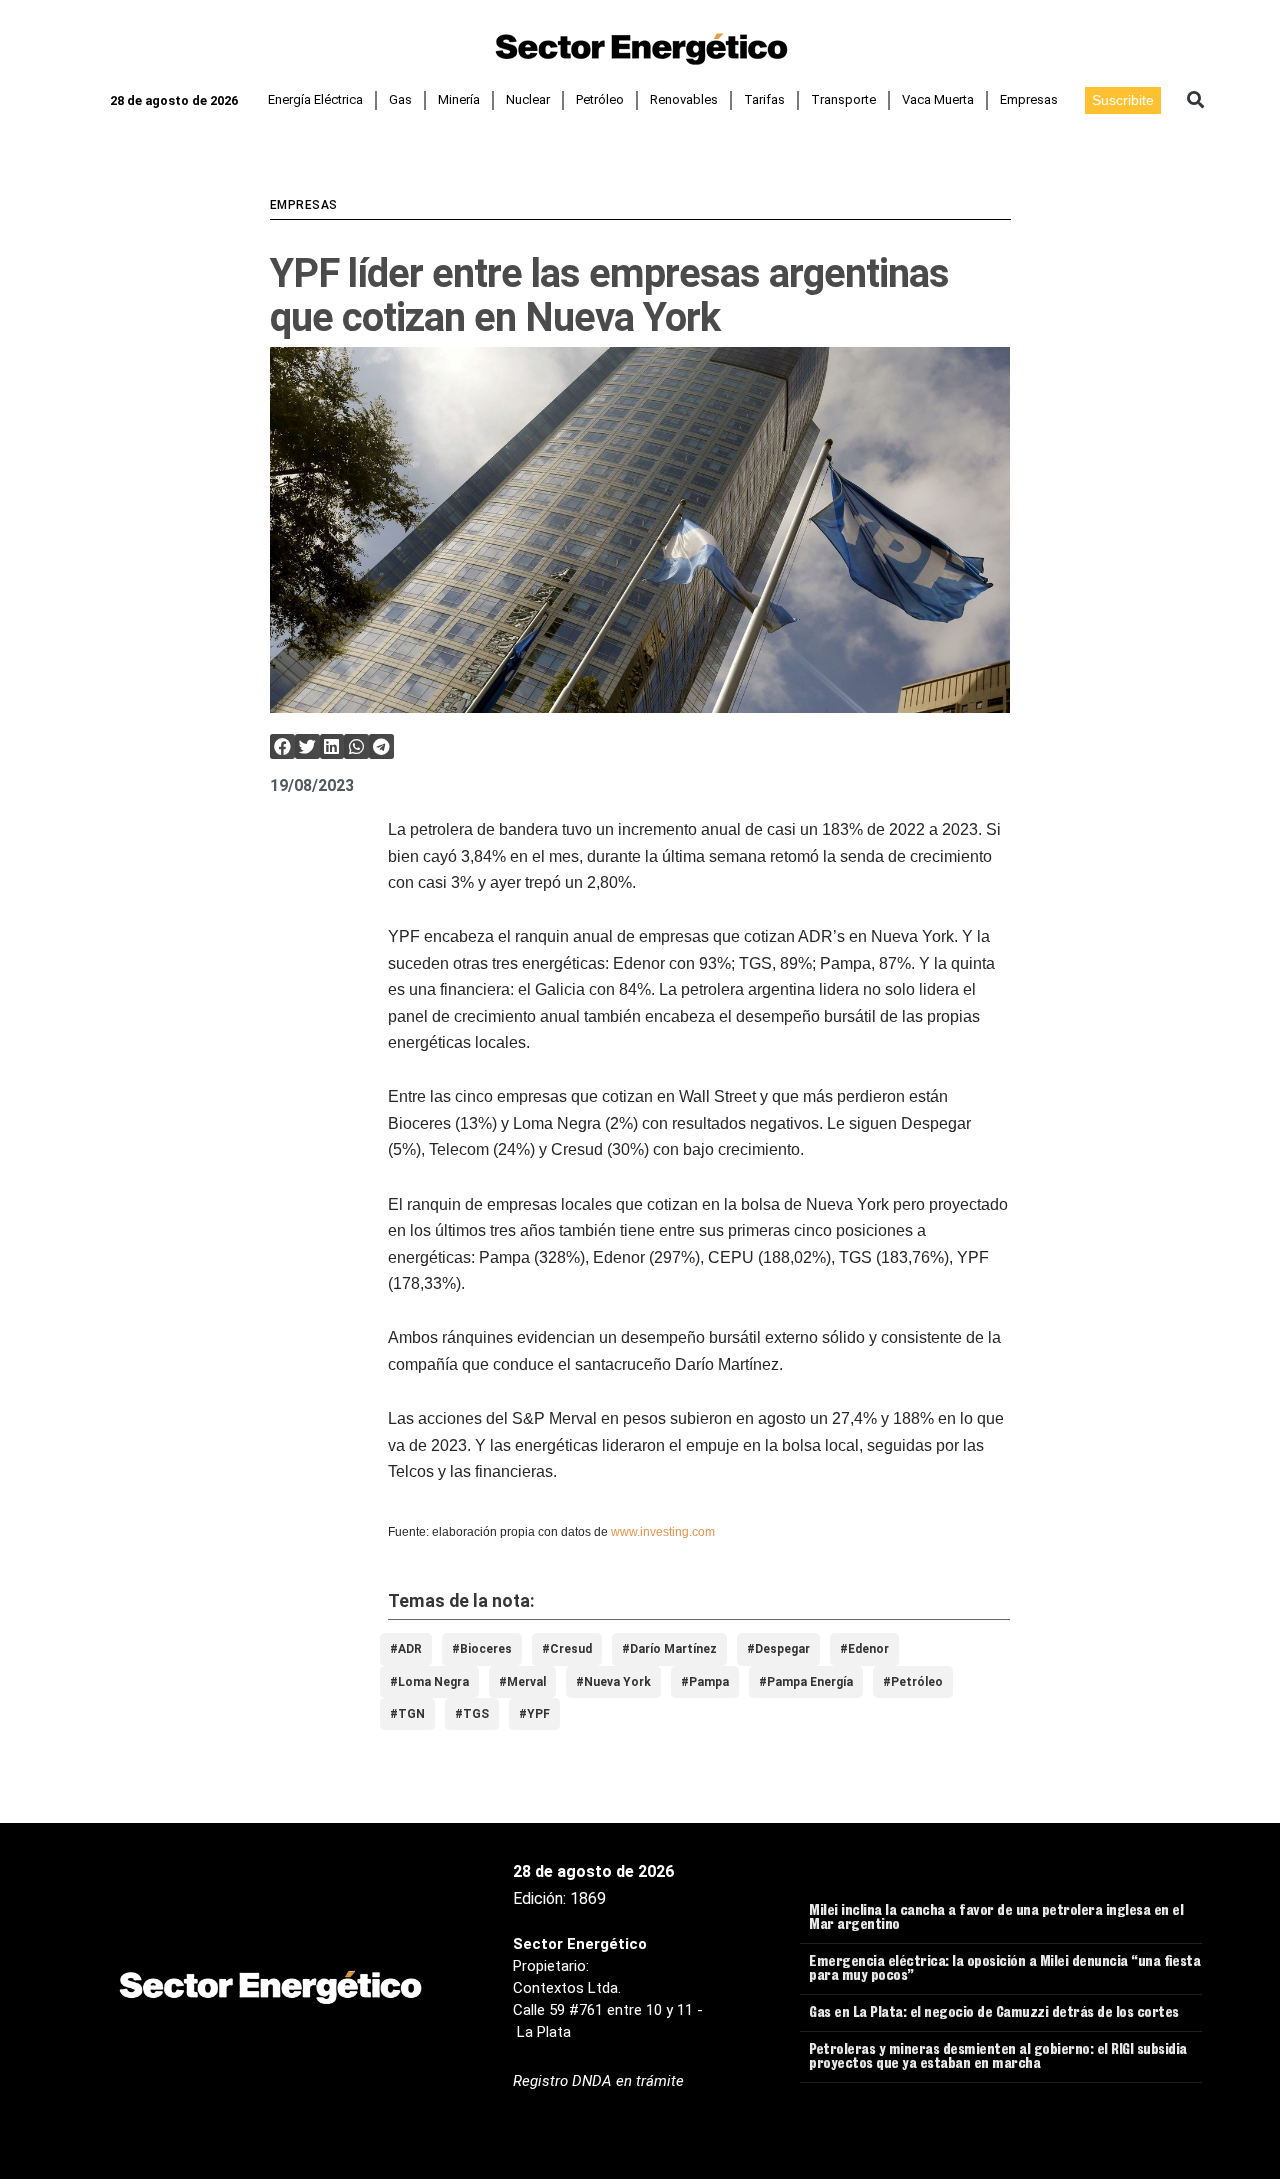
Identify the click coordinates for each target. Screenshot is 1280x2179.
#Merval (522, 1682)
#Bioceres (482, 1649)
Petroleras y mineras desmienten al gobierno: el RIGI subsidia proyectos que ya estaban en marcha (998, 2058)
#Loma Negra (429, 1682)
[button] (1195, 100)
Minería (459, 99)
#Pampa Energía (806, 1682)
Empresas (1029, 99)
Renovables (684, 99)
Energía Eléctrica (315, 99)
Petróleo (600, 99)
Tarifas (764, 99)
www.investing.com (663, 1532)
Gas (400, 99)
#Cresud (567, 1649)
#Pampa (705, 1682)
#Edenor (864, 1649)
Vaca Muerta (938, 99)
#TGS (472, 1714)
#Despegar (778, 1649)
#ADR (406, 1649)
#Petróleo (913, 1682)
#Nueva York (613, 1682)
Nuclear (528, 99)
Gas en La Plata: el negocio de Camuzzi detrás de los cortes (994, 2014)
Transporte (843, 99)
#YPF (534, 1714)
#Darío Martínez (669, 1649)
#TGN (407, 1714)
